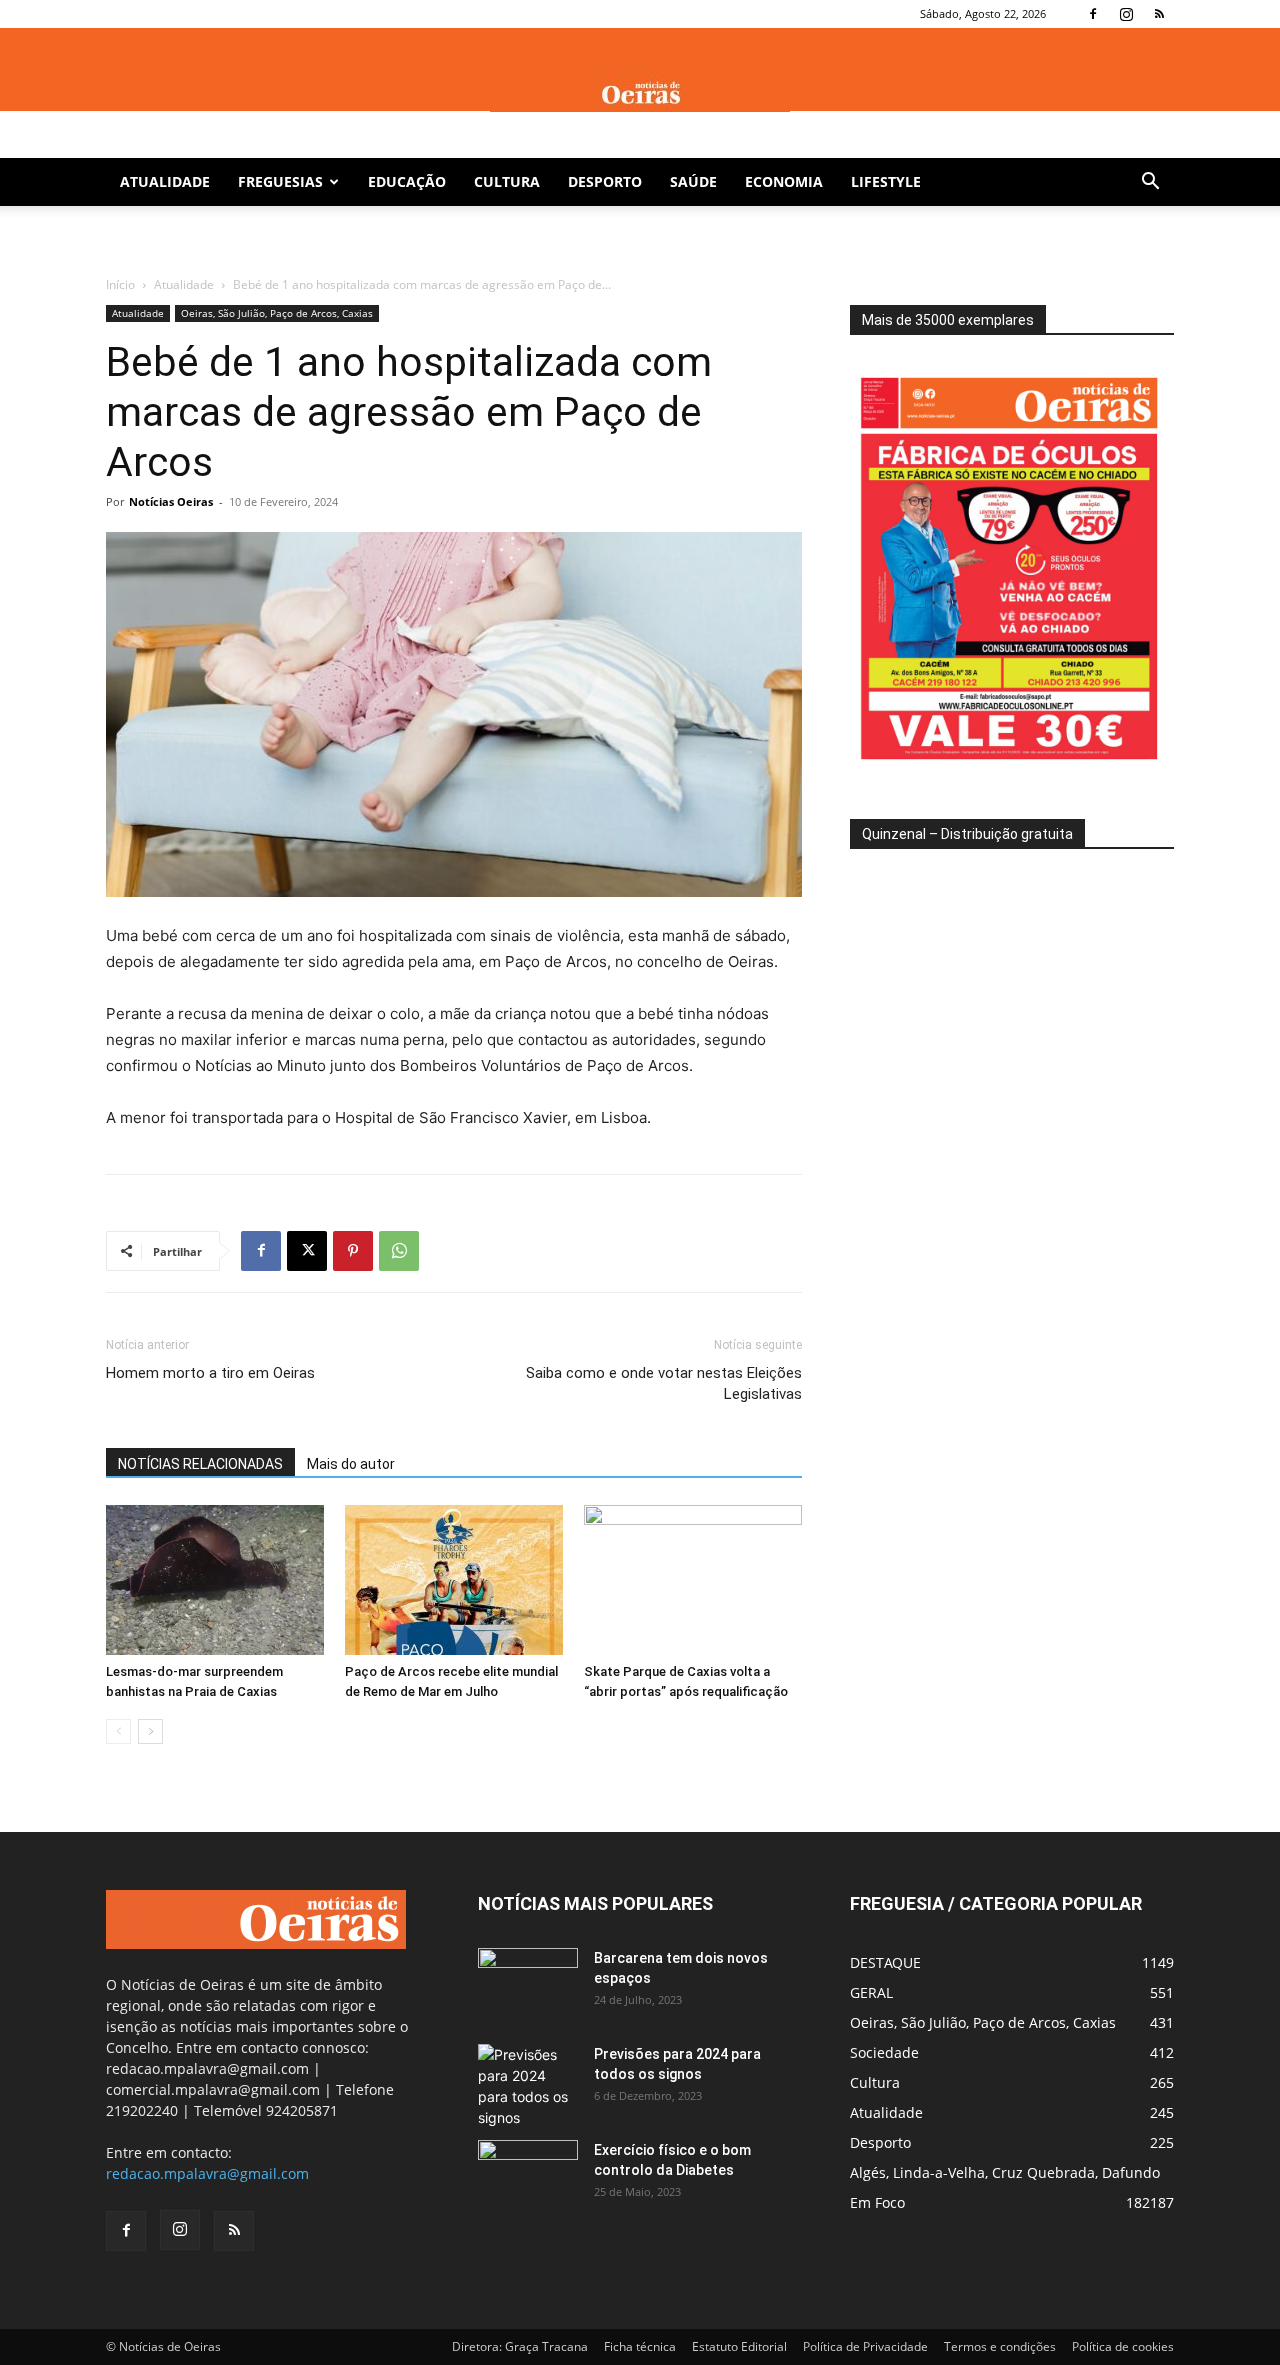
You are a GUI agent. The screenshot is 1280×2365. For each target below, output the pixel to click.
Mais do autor (351, 1464)
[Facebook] (1093, 14)
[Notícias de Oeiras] (640, 94)
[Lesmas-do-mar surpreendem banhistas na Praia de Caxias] (215, 1580)
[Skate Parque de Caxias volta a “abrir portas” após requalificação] (693, 1580)
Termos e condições (1000, 2346)
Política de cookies (1123, 2346)
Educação (407, 181)
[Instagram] (1126, 14)
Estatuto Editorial (739, 2346)
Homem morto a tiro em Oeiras (210, 1373)
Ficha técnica (640, 2346)
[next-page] (150, 1731)
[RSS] (1159, 14)
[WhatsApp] (399, 1251)
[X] (307, 1251)
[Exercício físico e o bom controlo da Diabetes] (528, 2175)
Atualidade (165, 181)
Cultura (507, 181)
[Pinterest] (353, 1251)
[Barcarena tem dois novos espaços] (528, 1983)
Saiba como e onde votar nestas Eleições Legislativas (664, 1383)
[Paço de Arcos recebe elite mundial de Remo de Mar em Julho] (454, 1580)
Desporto (605, 181)
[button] (1150, 183)
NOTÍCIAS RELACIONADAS (200, 1464)
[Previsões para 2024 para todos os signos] (528, 2086)
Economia (784, 181)
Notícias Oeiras (171, 501)
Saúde (693, 181)
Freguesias (280, 181)
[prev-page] (118, 1731)
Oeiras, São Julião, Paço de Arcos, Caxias (277, 313)
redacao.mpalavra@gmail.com (207, 2173)
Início (120, 284)
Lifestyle (886, 181)
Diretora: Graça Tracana (520, 2346)
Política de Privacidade (865, 2346)
